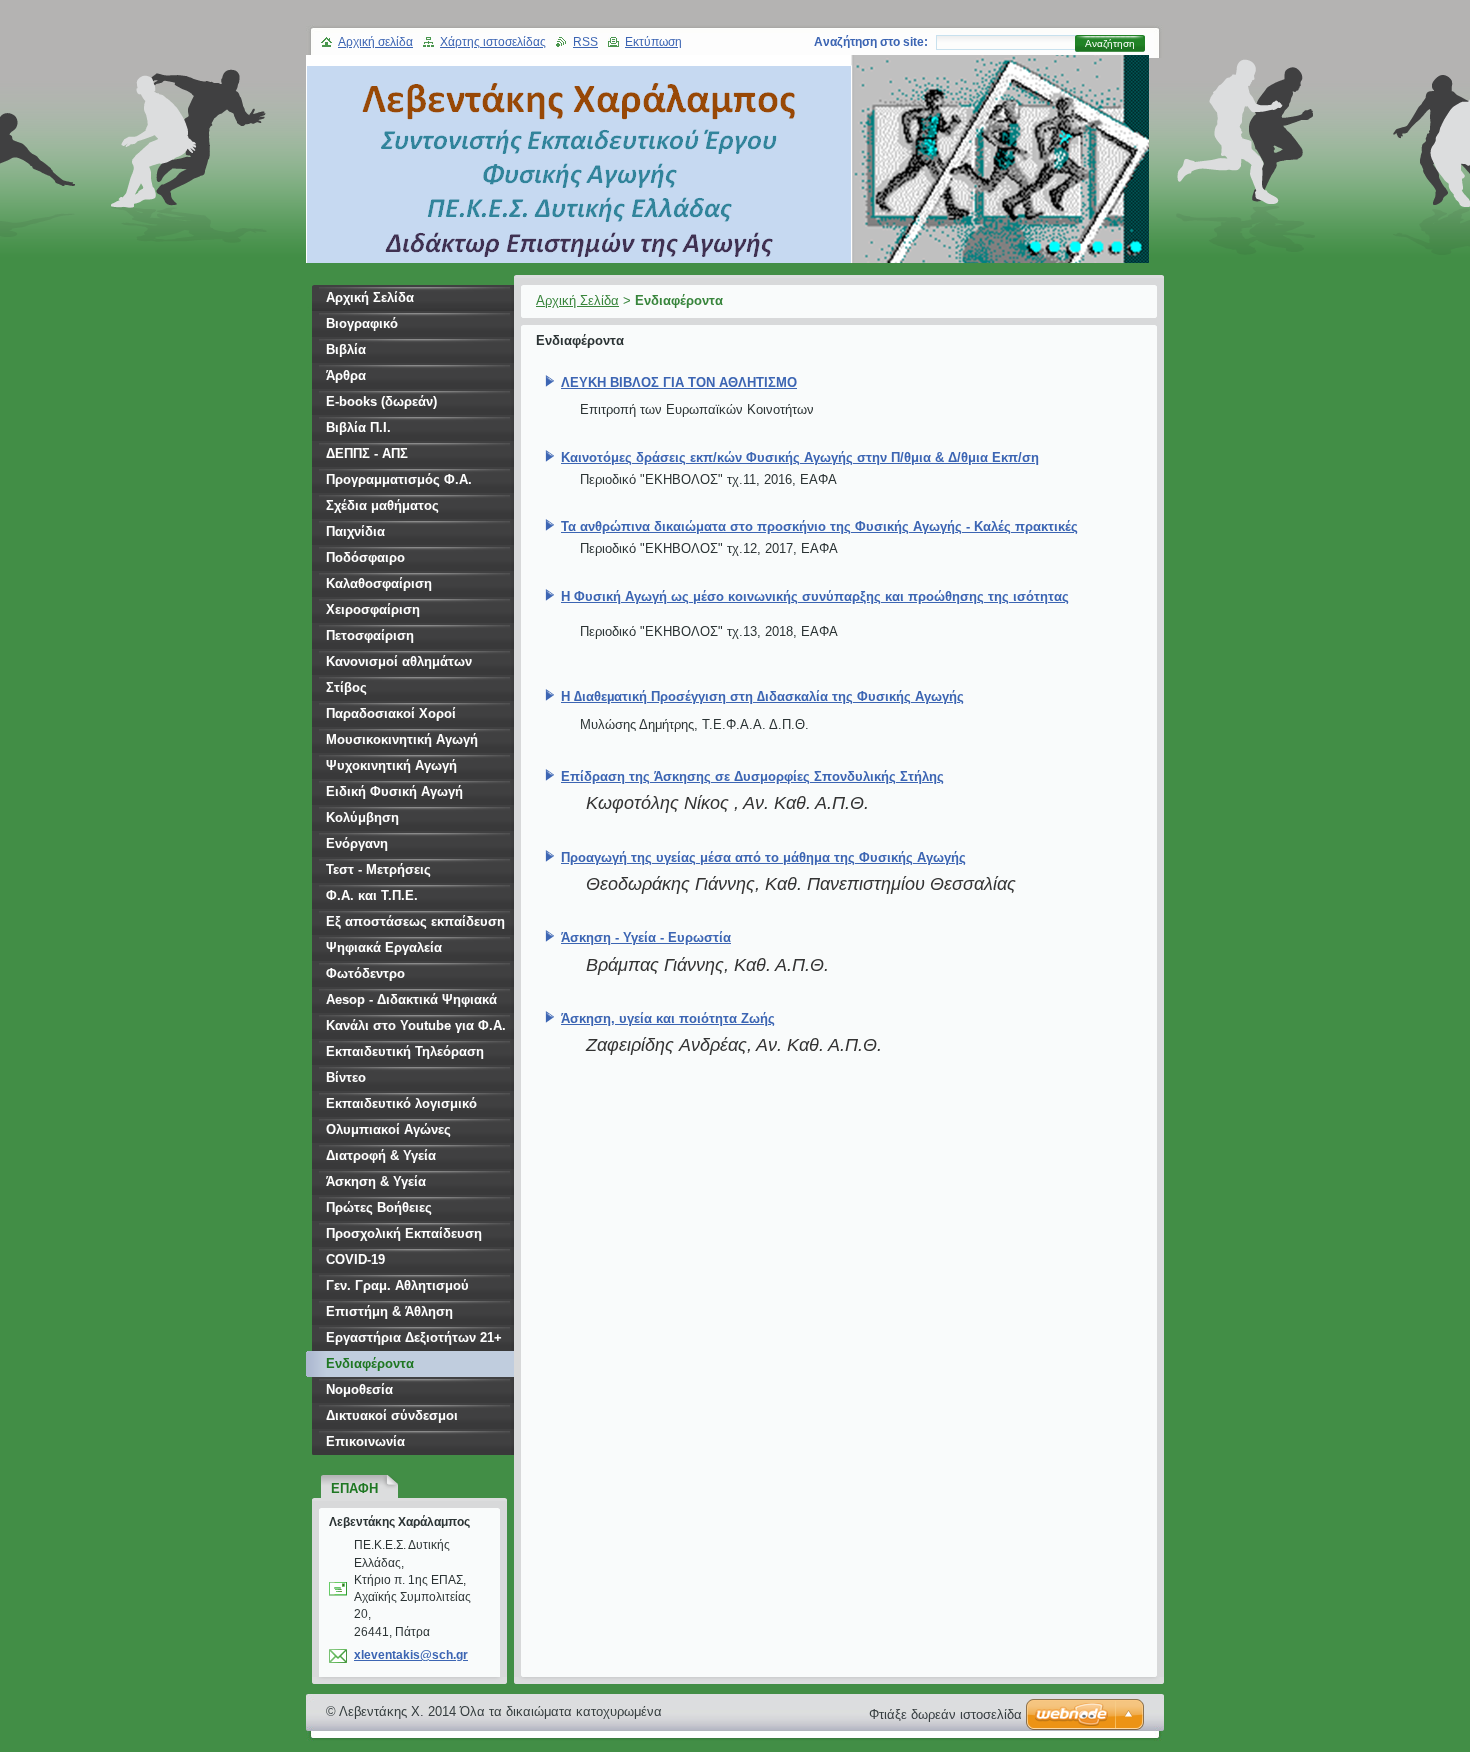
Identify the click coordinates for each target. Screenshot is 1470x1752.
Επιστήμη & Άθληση (389, 1311)
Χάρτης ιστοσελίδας (493, 42)
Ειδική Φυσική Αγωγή (394, 791)
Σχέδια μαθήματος (382, 505)
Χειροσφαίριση (373, 609)
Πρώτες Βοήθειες (379, 1207)
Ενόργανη (357, 843)
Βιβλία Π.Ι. (358, 427)
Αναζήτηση (1110, 43)
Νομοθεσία (359, 1389)
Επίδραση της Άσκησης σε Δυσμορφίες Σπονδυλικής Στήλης (752, 776)
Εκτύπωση (653, 42)
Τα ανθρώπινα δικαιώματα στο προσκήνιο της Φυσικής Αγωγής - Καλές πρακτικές (819, 526)
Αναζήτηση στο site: (871, 42)
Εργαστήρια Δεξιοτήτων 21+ (414, 1337)
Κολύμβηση (362, 817)
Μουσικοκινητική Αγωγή (402, 739)
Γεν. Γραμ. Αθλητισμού (397, 1285)
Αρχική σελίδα (375, 42)
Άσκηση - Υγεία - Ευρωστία (646, 937)
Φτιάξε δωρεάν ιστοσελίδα (945, 1714)
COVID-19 (355, 1259)
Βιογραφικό (362, 323)
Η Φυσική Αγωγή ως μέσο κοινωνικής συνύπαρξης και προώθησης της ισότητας (815, 596)
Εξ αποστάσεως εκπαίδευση (415, 921)
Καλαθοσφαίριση (379, 583)
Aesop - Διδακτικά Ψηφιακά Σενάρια (411, 1002)
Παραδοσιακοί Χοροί (391, 713)
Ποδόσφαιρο (365, 557)
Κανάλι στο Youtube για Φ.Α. (416, 1025)
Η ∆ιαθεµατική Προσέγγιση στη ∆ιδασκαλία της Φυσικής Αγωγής (762, 696)
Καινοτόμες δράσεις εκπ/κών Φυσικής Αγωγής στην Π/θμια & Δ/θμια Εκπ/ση (800, 457)
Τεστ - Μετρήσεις (378, 869)
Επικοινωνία (365, 1441)
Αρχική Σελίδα (577, 300)
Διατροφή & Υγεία (381, 1155)
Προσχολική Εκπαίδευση (404, 1233)
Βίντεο (346, 1077)
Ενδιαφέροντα (370, 1363)
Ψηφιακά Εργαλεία (384, 947)
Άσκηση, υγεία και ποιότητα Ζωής (668, 1018)
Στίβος (346, 687)
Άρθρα (346, 375)
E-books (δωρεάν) (381, 401)
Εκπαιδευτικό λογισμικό (401, 1103)
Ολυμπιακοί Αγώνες (388, 1129)
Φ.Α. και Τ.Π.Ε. (372, 895)
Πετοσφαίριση (370, 635)
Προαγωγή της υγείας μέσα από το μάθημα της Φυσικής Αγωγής (763, 857)
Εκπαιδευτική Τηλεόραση (405, 1051)
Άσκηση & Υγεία (376, 1181)
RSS (585, 42)
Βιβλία (346, 349)
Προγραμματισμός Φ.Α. (399, 479)
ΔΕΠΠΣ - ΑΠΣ (367, 453)
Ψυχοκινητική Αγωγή (391, 765)
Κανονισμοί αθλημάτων (399, 661)
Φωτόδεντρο (365, 973)
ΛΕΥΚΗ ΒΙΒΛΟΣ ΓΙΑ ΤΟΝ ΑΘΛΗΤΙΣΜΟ (679, 382)
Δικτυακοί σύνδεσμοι (392, 1415)
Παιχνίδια (355, 531)
